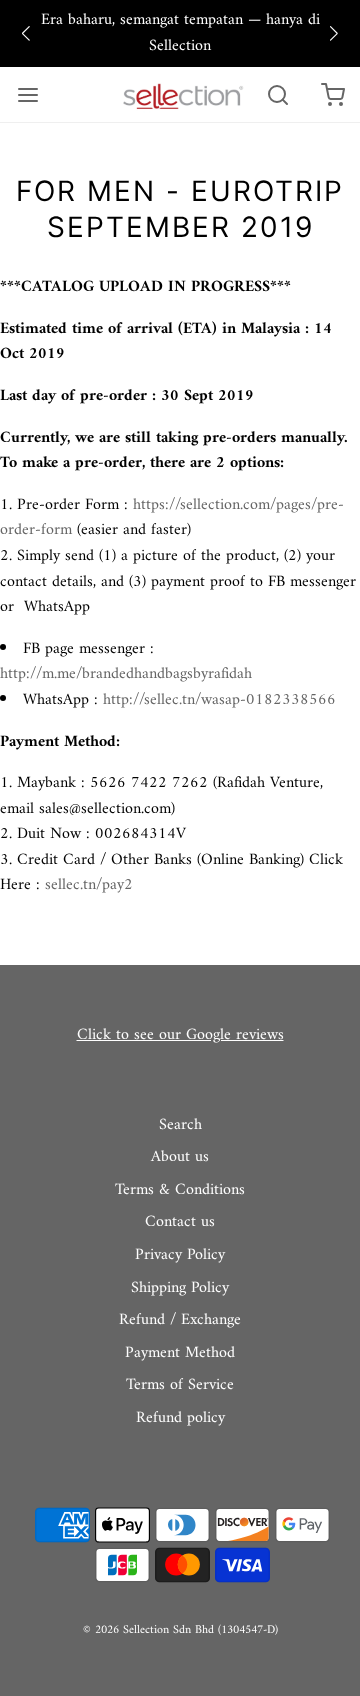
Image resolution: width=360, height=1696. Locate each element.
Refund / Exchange (180, 1321)
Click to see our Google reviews (180, 1035)
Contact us (180, 1223)
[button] (26, 34)
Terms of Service (180, 1386)
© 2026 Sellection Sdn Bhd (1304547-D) (180, 1630)
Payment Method (180, 1354)
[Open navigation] (27, 94)
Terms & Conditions (180, 1191)
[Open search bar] (277, 94)
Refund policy (180, 1419)
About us (180, 1158)
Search (180, 1126)
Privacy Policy (180, 1256)
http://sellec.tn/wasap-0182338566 (219, 700)
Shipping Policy (180, 1289)
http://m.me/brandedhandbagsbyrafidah (126, 674)
